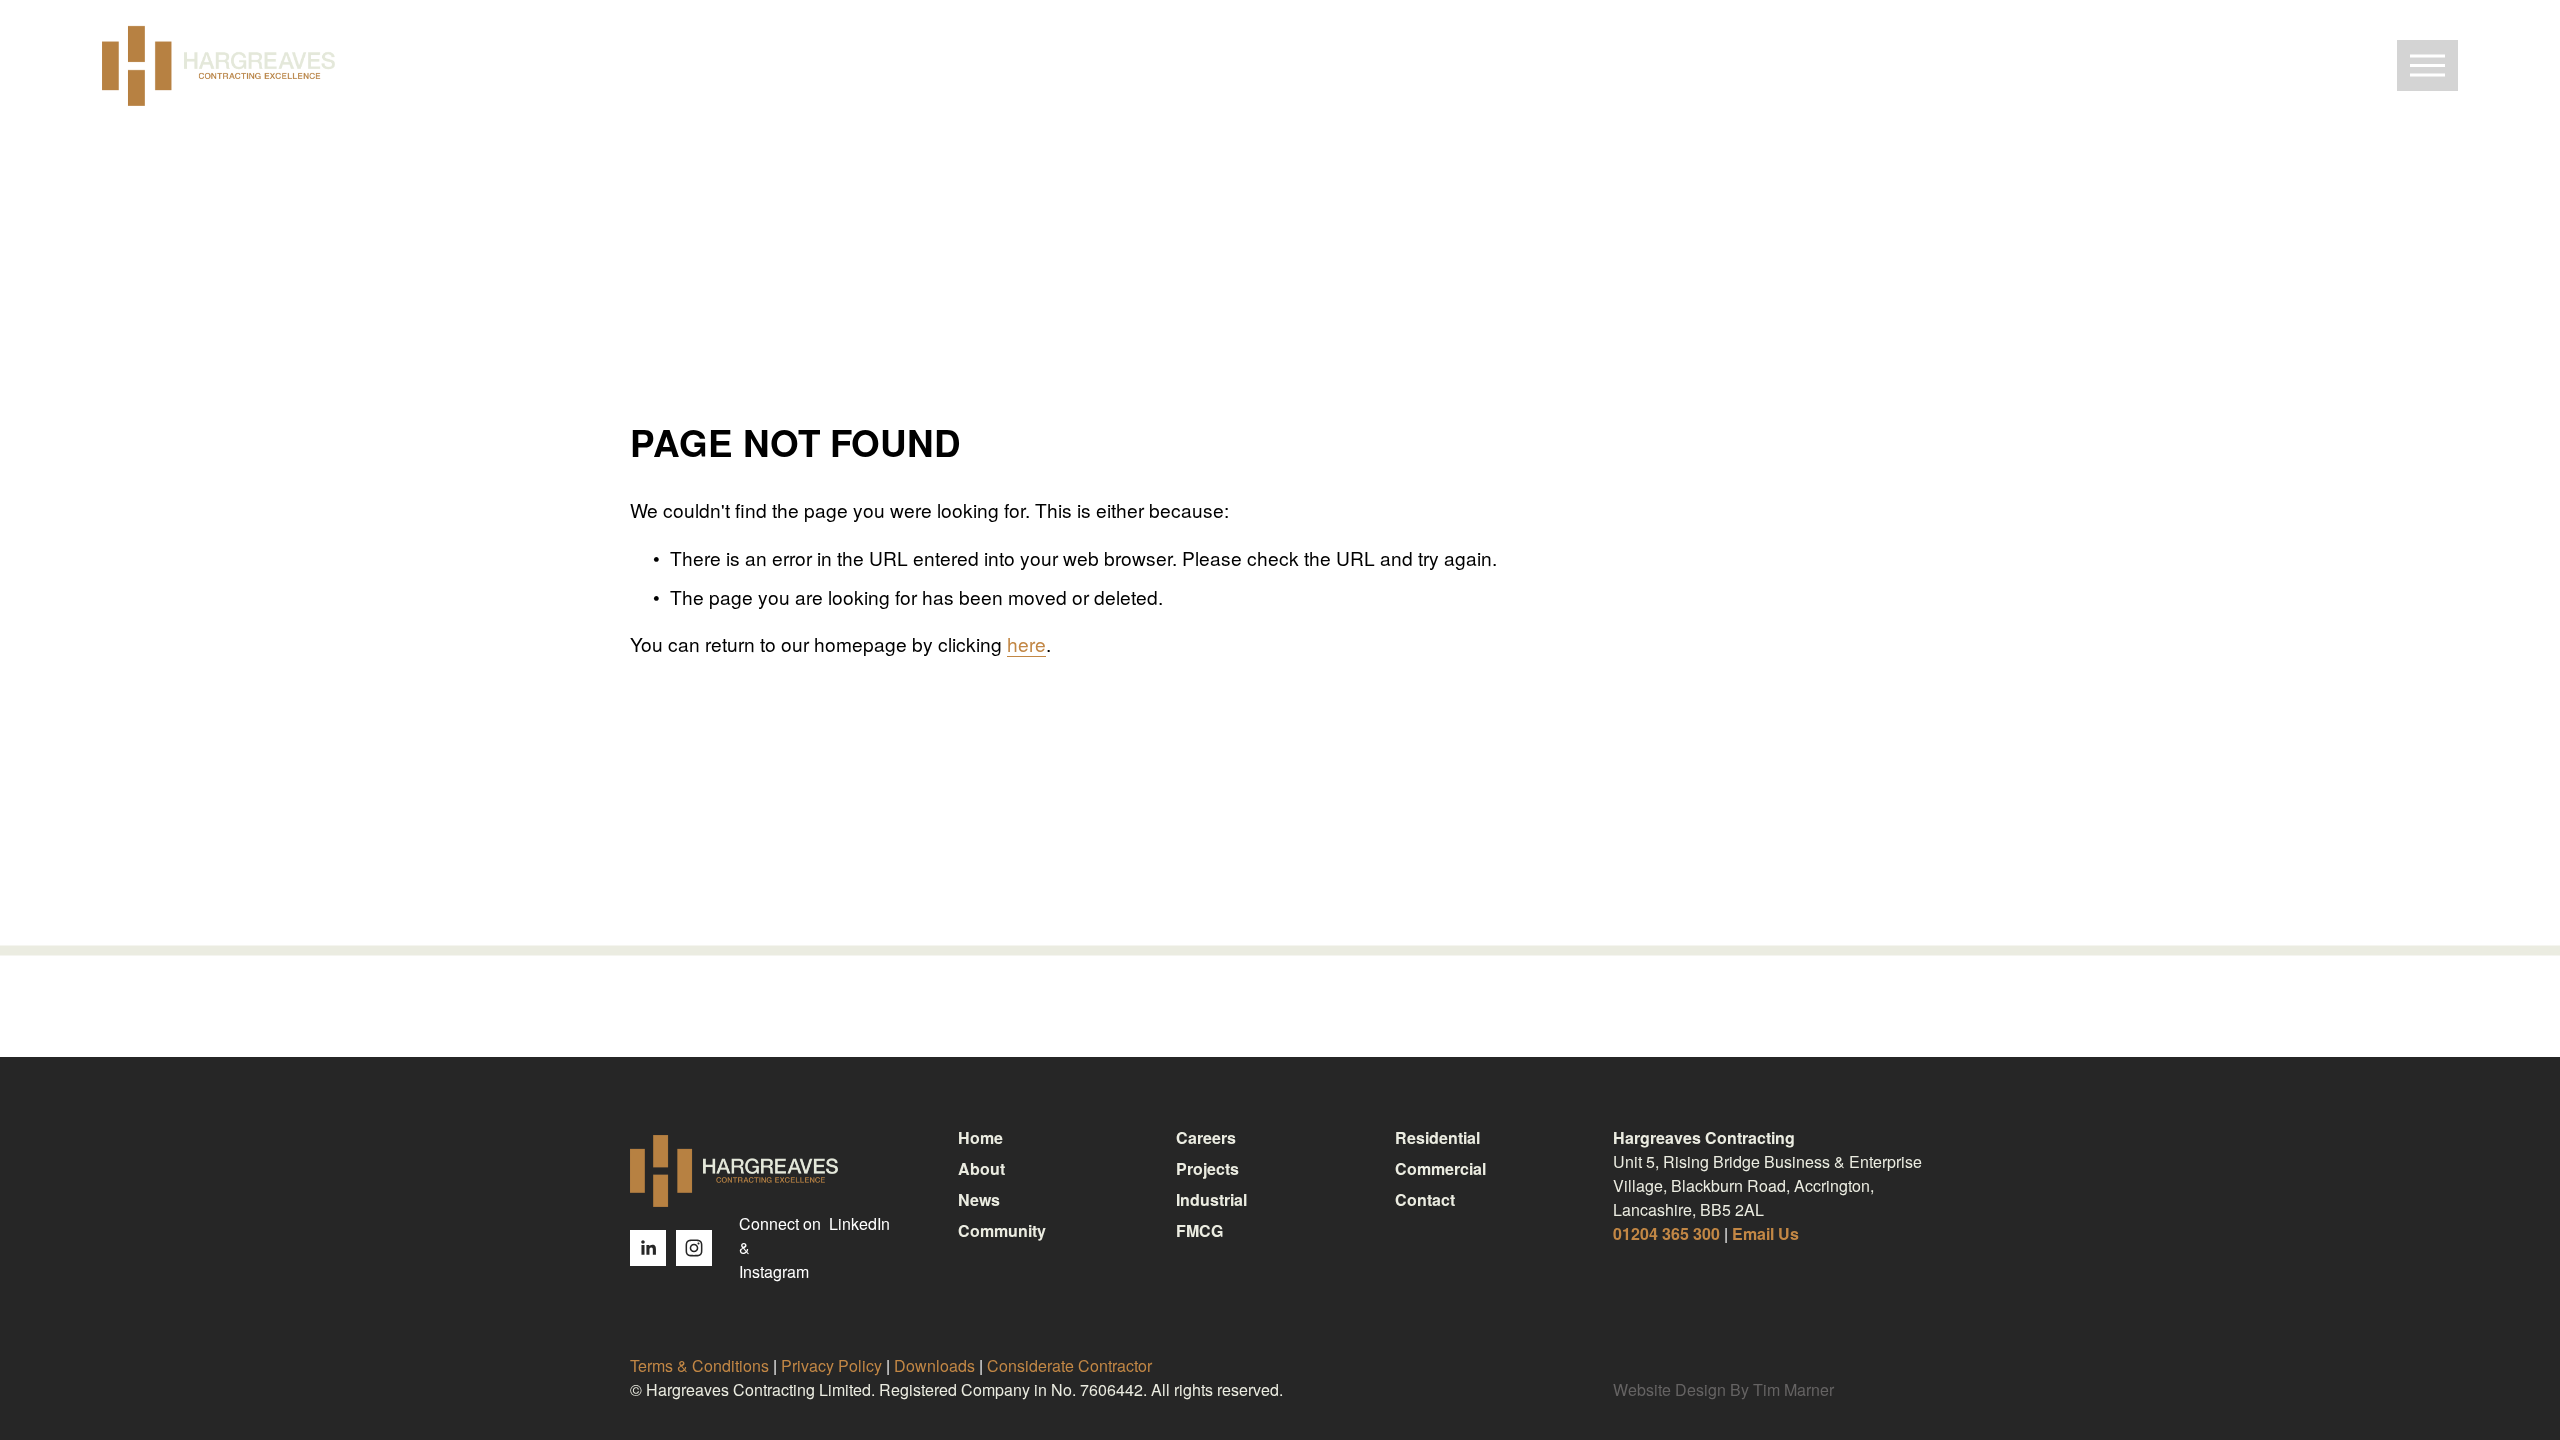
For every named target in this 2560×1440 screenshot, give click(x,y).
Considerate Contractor (1069, 1365)
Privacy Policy (831, 1365)
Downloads (934, 1365)
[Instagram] (694, 1248)
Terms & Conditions (699, 1365)
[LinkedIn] (648, 1248)
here (1026, 643)
